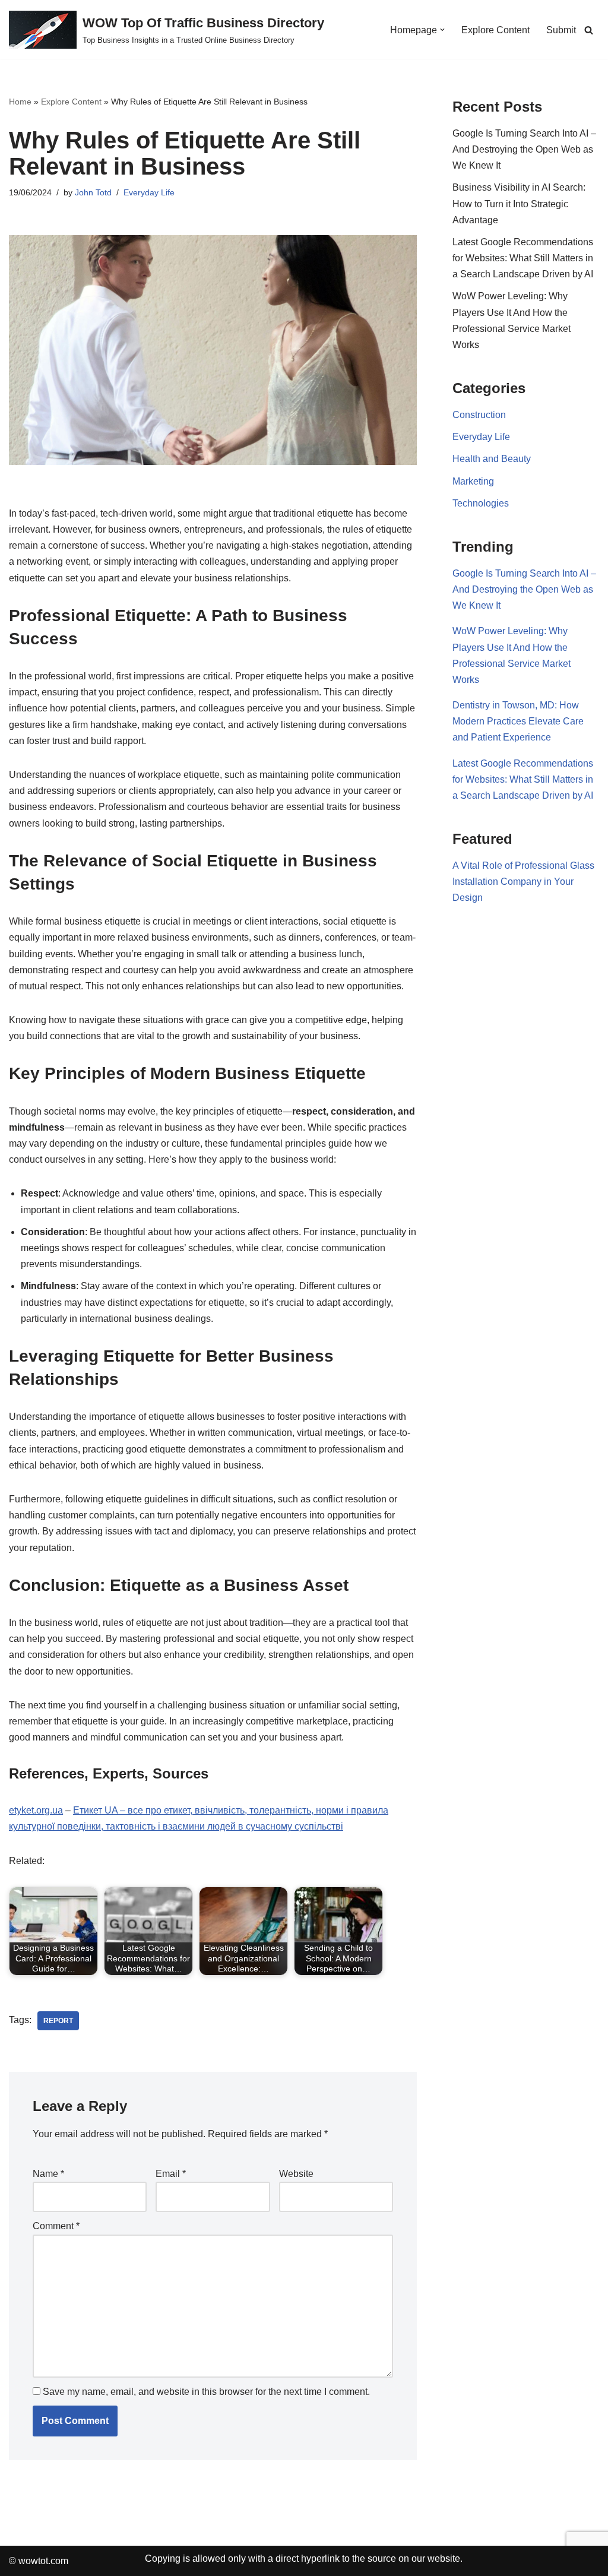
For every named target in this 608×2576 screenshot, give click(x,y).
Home (20, 102)
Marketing (473, 481)
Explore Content (495, 30)
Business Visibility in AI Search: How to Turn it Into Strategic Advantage (519, 203)
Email (171, 2174)
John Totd (93, 192)
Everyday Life (149, 192)
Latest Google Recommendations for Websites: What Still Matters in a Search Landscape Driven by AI (523, 258)
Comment (56, 2226)
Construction (479, 415)
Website (296, 2174)
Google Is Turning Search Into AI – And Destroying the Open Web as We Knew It (524, 149)
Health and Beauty (492, 459)
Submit (561, 30)
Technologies (481, 503)
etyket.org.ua (36, 1810)
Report (58, 2021)
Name (48, 2174)
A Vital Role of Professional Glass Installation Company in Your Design (523, 882)
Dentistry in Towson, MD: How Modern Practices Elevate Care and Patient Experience (518, 721)
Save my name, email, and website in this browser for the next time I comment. (206, 2392)
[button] (442, 30)
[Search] (589, 30)
